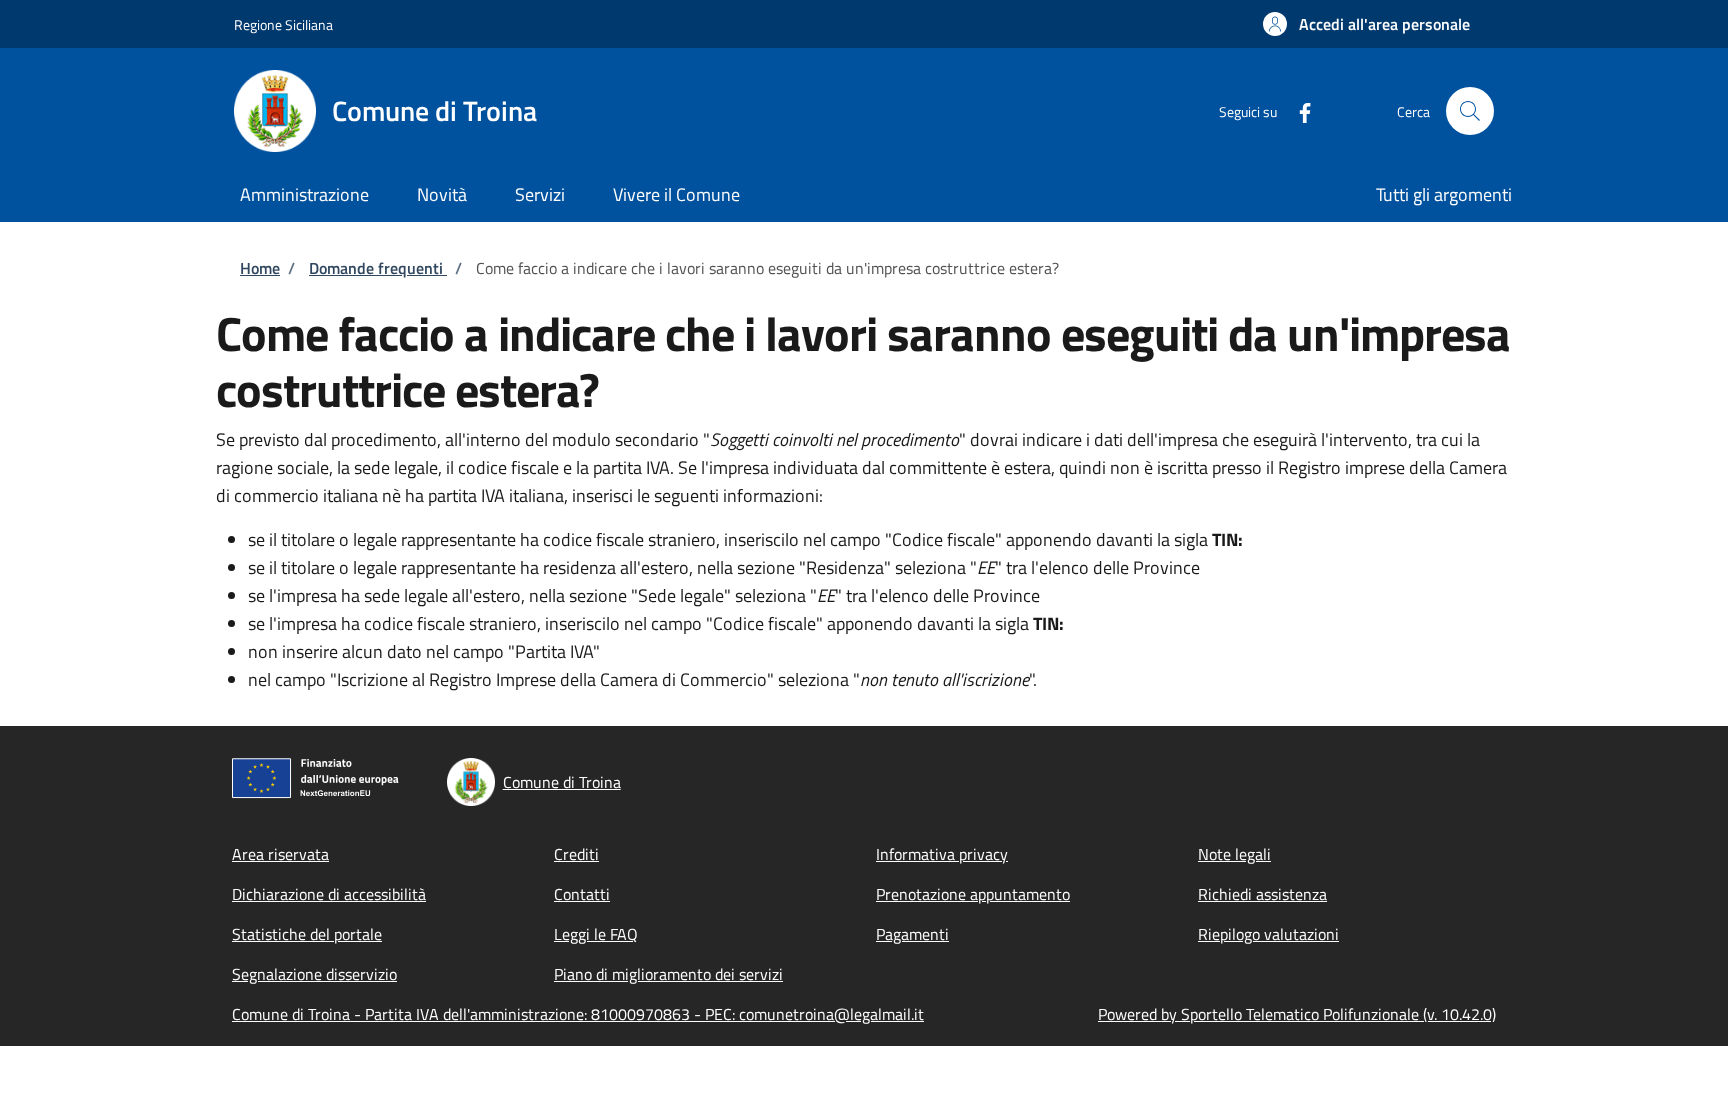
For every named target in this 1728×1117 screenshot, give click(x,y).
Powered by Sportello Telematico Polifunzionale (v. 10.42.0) (1297, 1014)
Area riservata (280, 854)
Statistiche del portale (307, 934)
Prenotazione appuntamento (973, 894)
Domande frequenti (378, 268)
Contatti (582, 894)
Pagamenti (912, 934)
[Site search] (1470, 111)
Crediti (576, 854)
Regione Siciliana (283, 24)
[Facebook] (1297, 110)
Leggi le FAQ (596, 934)
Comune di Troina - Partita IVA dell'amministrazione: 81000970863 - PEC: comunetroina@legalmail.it (578, 1014)
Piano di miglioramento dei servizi (668, 974)
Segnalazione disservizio (314, 974)
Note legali (1234, 854)
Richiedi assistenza (1262, 894)
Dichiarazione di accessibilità (329, 894)
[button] (1366, 24)
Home (260, 268)
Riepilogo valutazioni (1268, 934)
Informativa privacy (942, 854)
